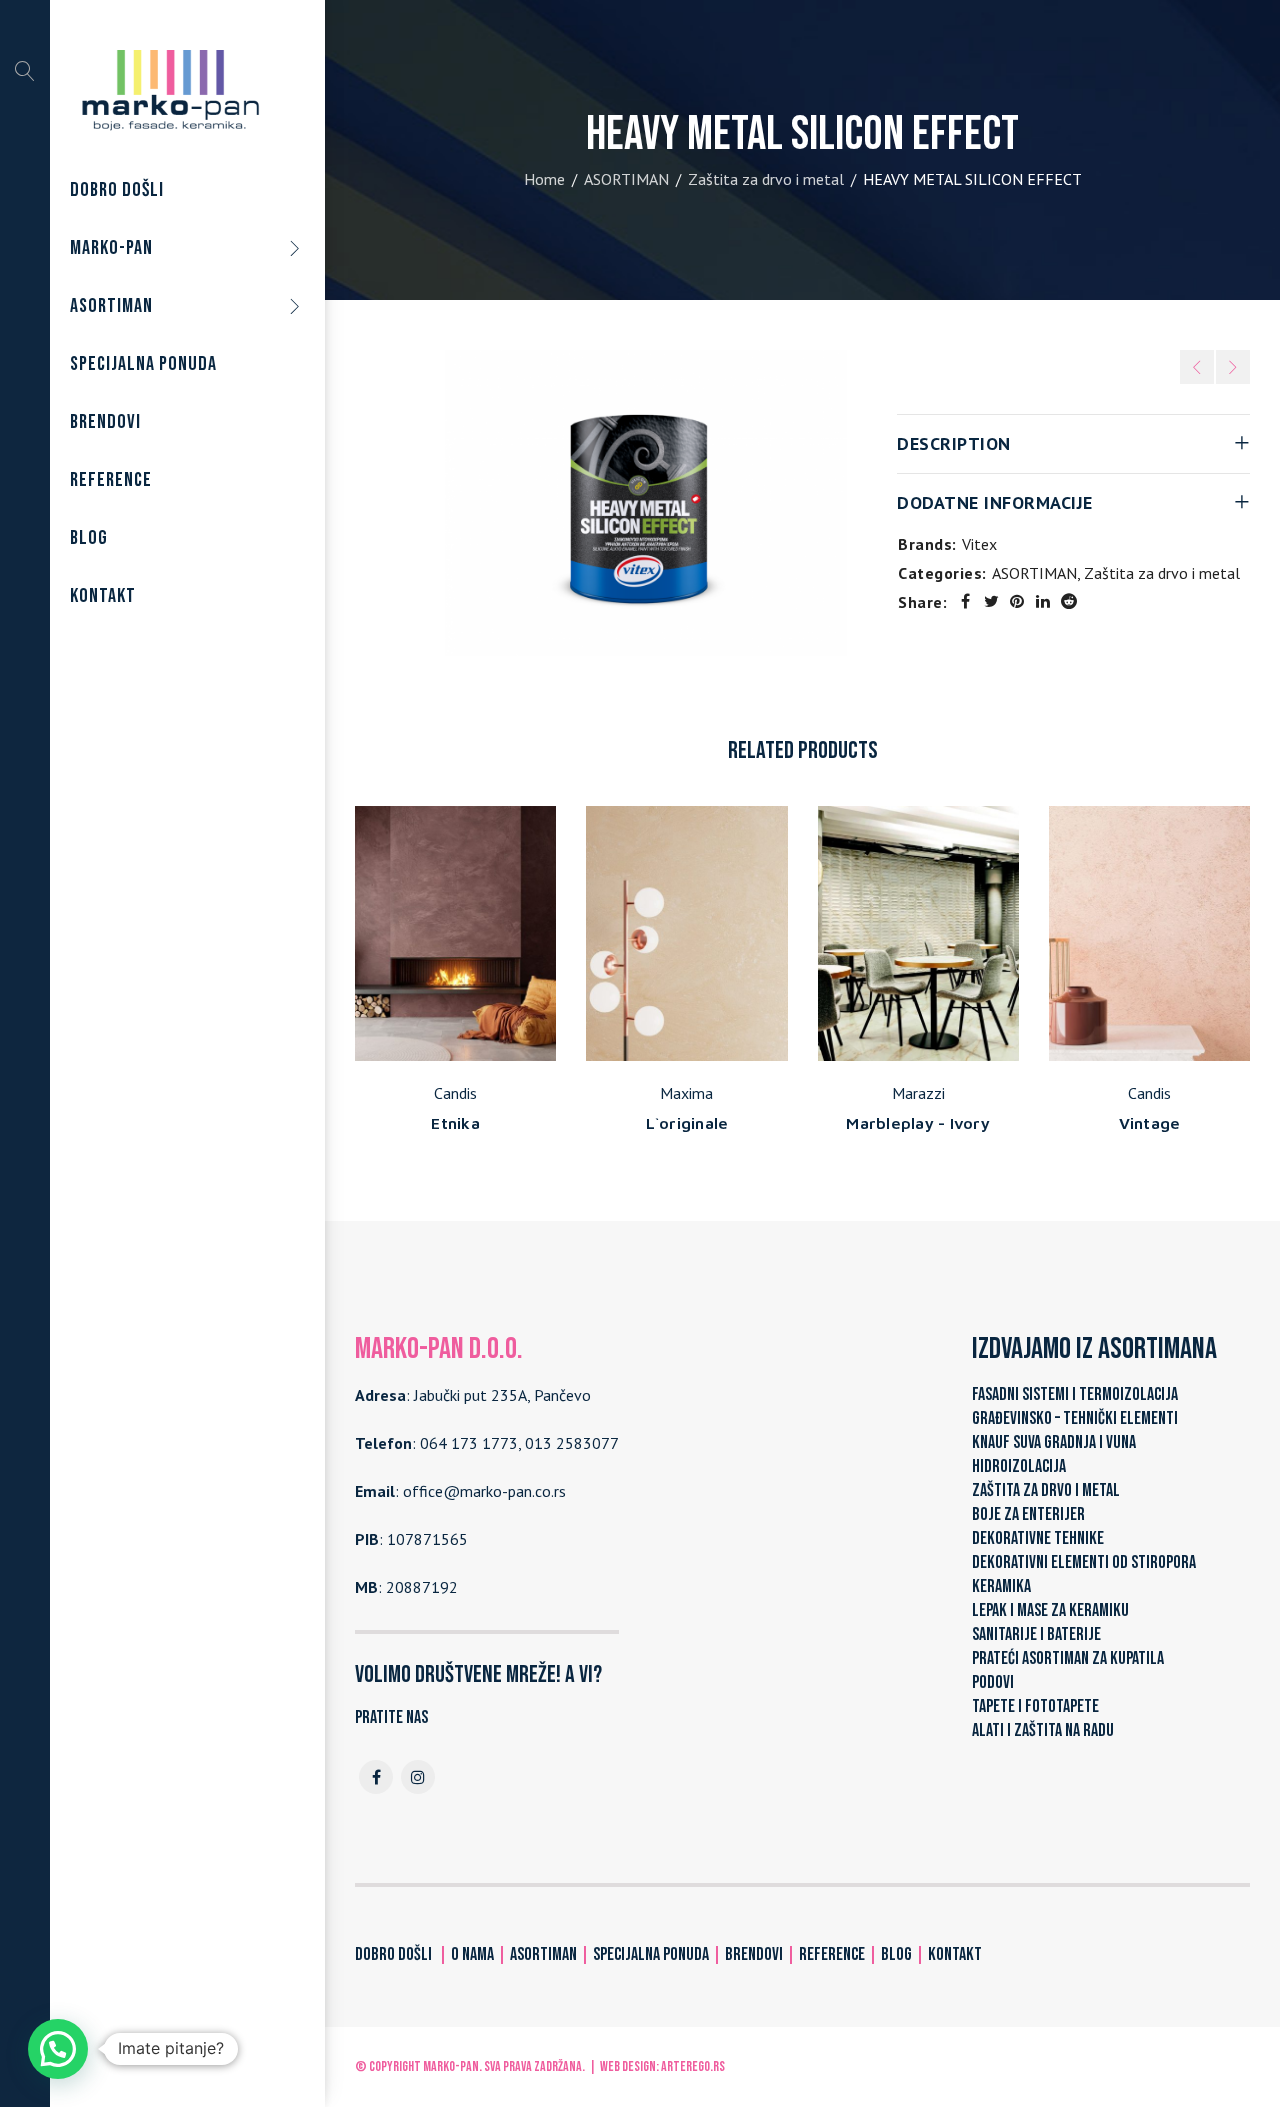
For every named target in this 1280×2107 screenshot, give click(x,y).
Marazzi (918, 1093)
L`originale (687, 1123)
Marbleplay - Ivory (918, 1123)
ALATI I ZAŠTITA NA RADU (1043, 1730)
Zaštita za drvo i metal (766, 179)
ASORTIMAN (626, 179)
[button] (58, 2049)
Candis (455, 1093)
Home (544, 179)
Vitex (979, 544)
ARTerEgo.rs (693, 2066)
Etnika (455, 1123)
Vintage (1150, 1123)
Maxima (686, 1093)
